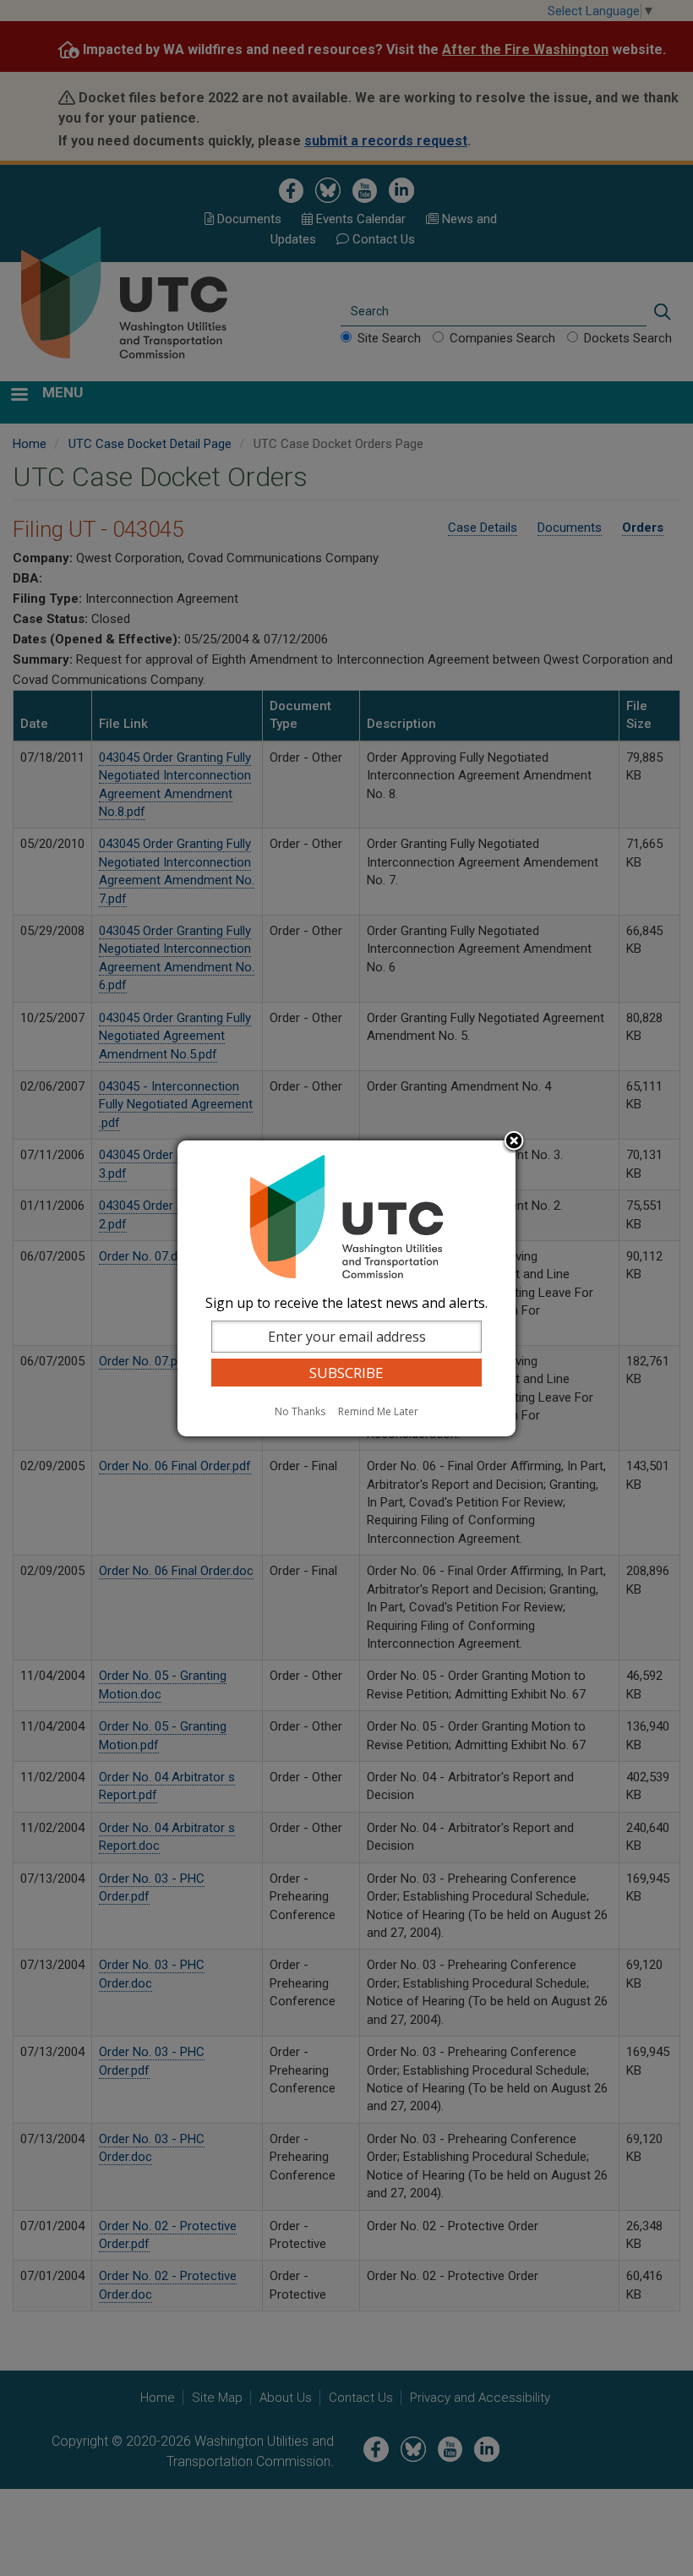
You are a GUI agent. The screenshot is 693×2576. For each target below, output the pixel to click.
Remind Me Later (378, 1411)
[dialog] (346, 1288)
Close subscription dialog (514, 1142)
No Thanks (300, 1411)
